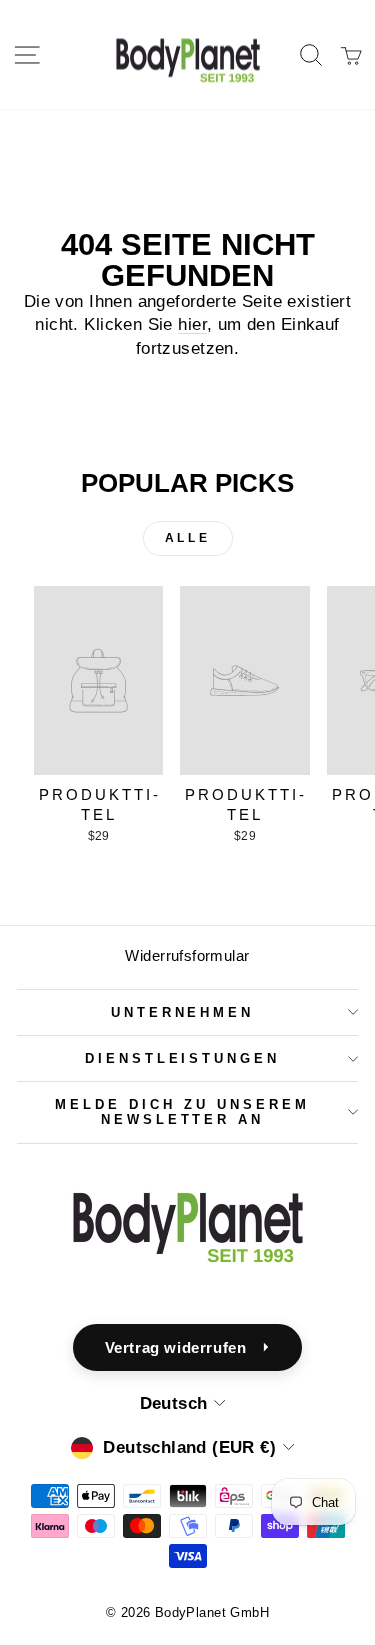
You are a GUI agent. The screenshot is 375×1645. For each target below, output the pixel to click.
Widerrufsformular (187, 955)
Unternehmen (183, 1012)
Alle (187, 538)
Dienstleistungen (183, 1058)
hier (192, 324)
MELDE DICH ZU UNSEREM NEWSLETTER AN (182, 1112)
